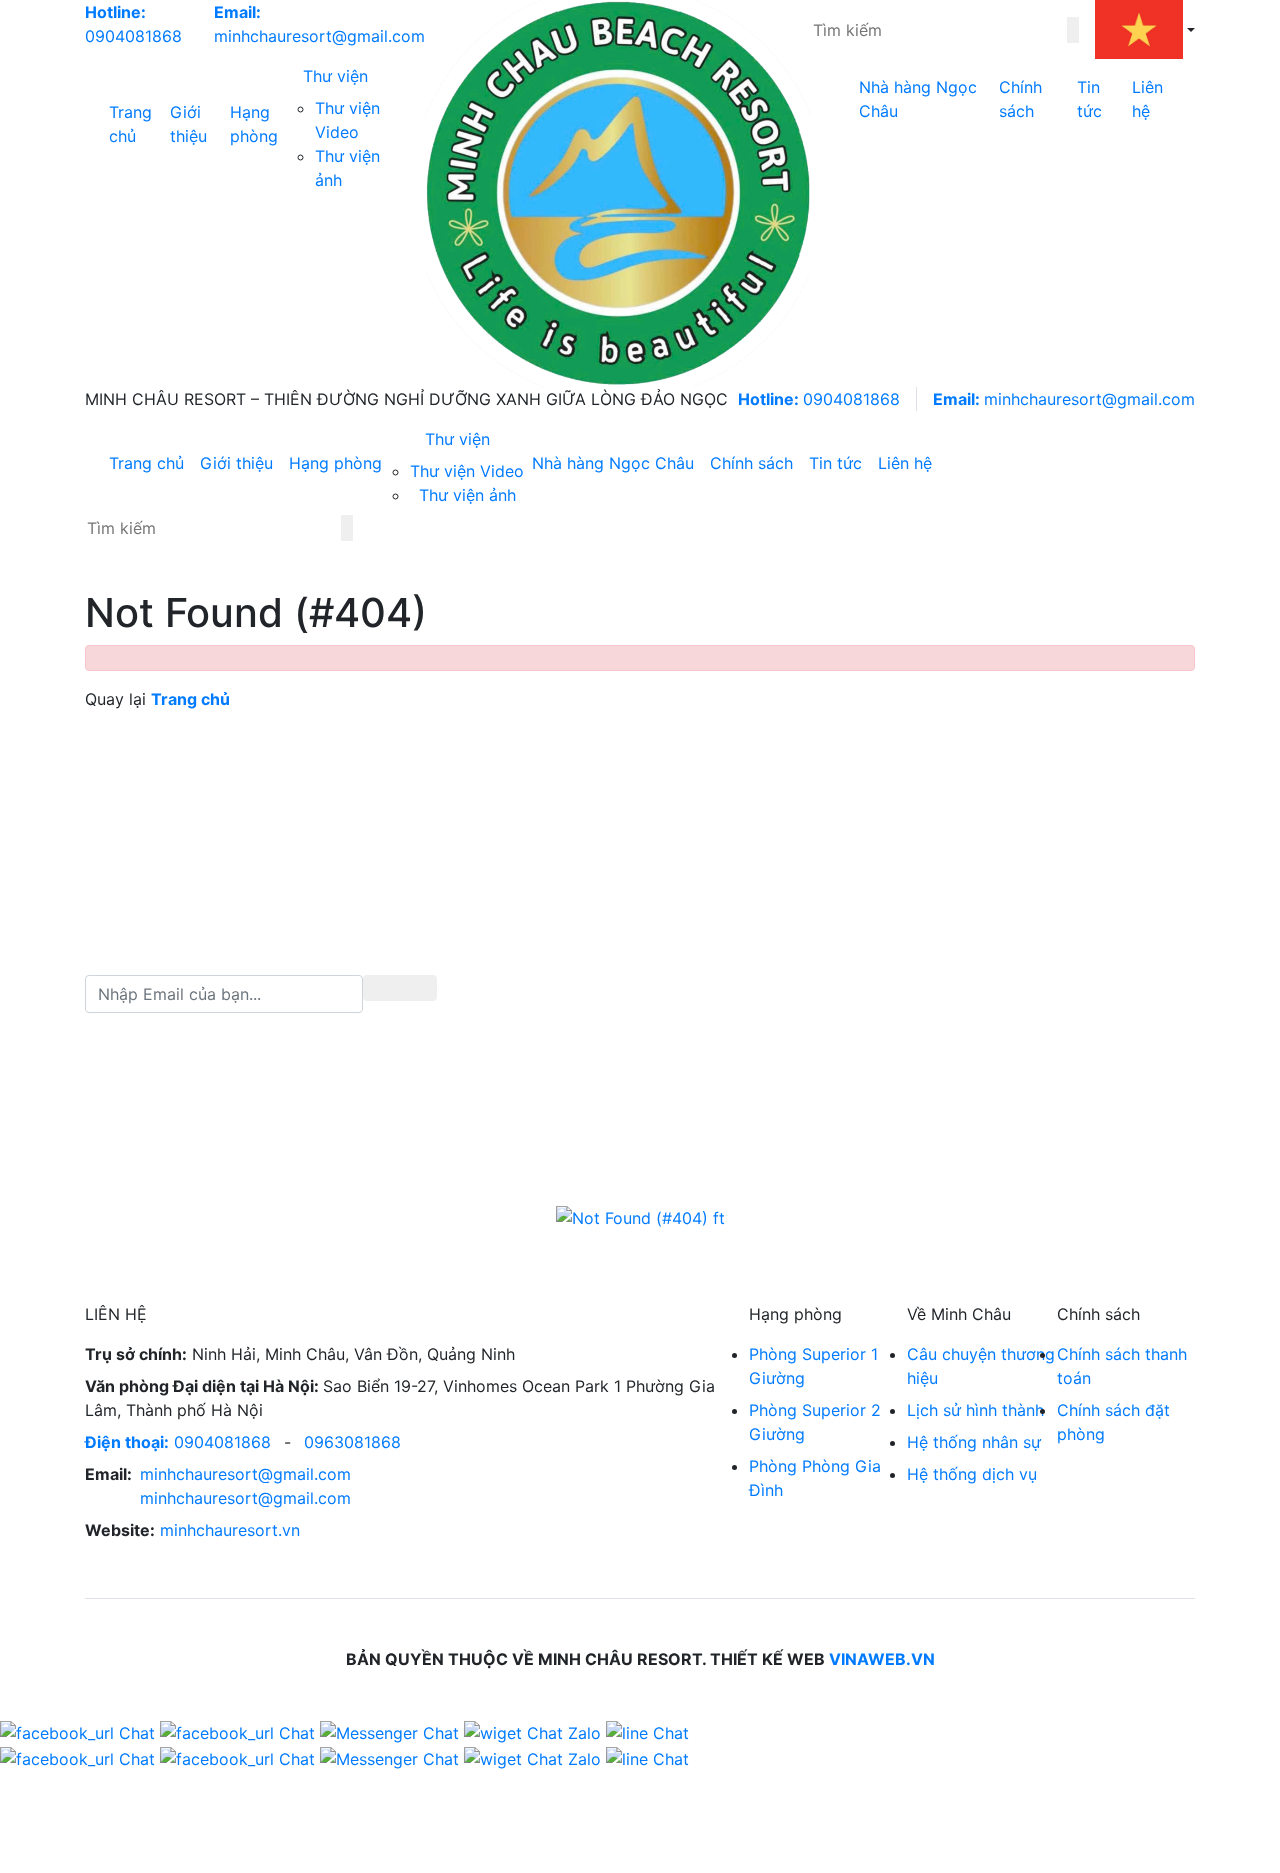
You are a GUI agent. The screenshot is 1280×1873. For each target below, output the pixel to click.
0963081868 (352, 1442)
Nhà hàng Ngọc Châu (918, 99)
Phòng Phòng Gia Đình (815, 1478)
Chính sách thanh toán (1122, 1366)
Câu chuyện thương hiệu (981, 1366)
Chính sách (1020, 99)
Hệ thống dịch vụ (972, 1474)
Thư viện (335, 76)
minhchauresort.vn (230, 1530)
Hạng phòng (254, 124)
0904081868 (819, 399)
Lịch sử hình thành (975, 1410)
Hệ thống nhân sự (974, 1442)
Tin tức (1089, 99)
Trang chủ (130, 124)
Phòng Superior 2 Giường (815, 1422)
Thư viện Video (467, 471)
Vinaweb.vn (882, 1659)
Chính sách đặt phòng (1113, 1422)
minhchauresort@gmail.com (1064, 399)
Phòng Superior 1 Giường (813, 1366)
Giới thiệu (188, 124)
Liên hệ (1147, 99)
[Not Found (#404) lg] (618, 193)
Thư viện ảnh (467, 495)
